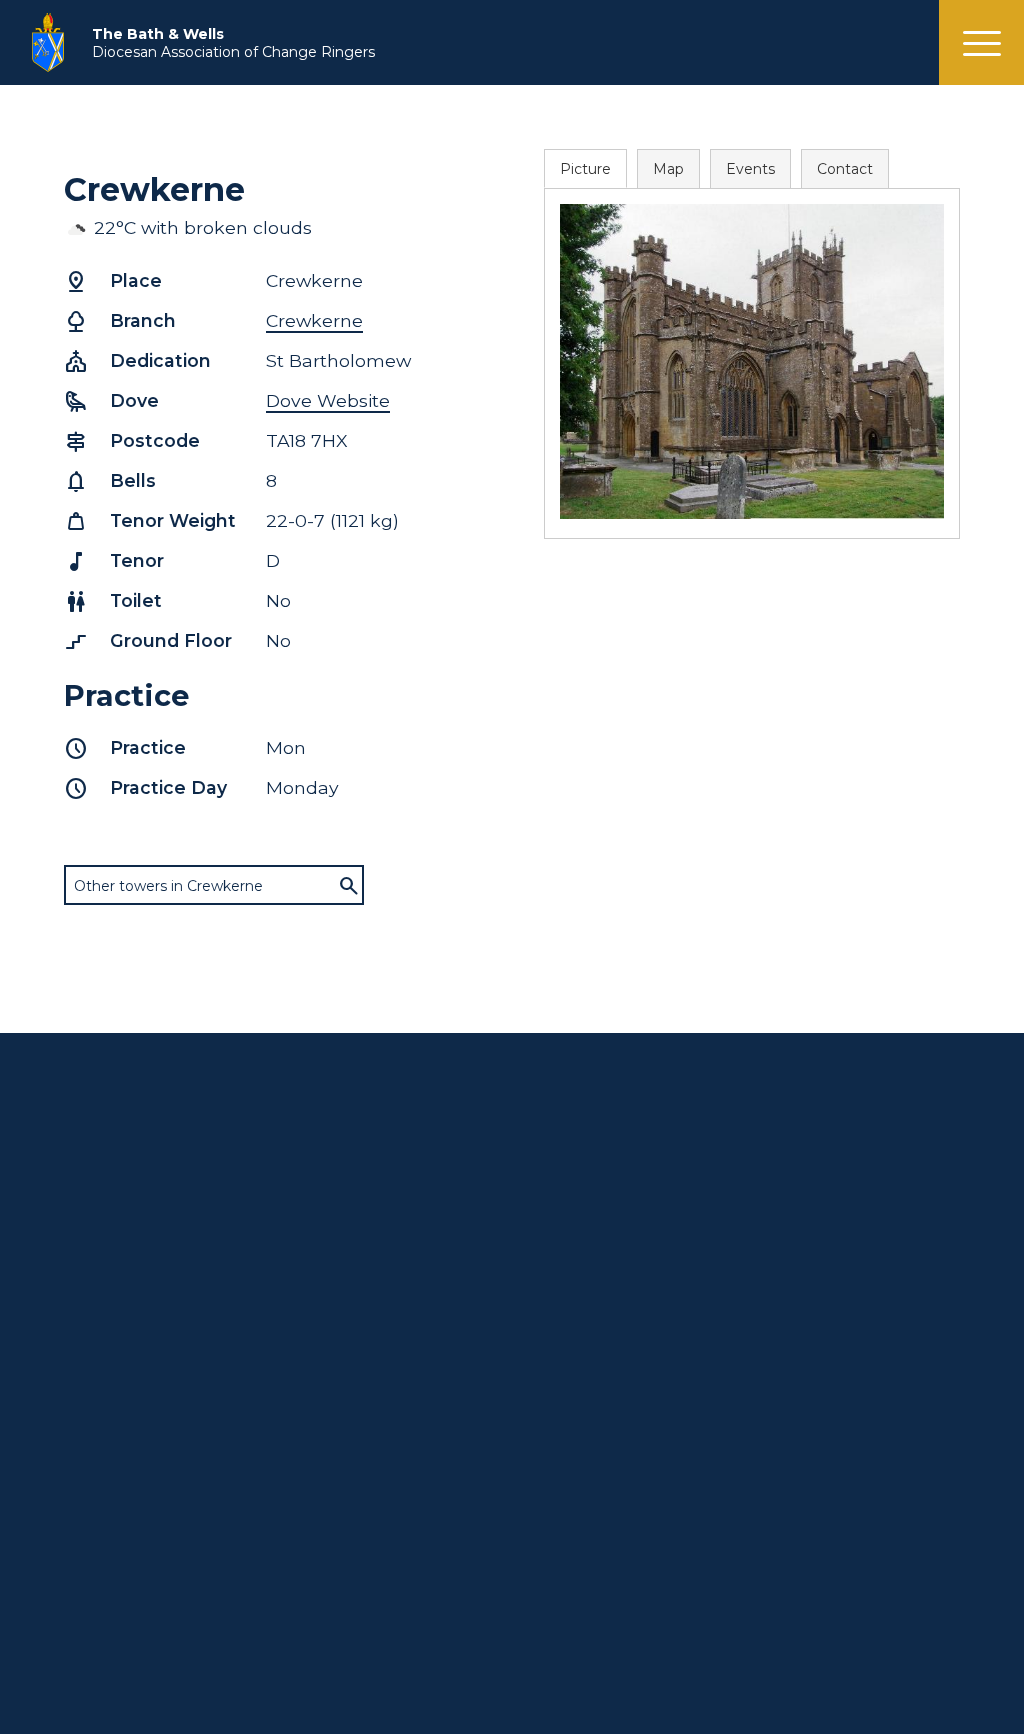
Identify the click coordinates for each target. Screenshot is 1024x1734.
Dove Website (328, 400)
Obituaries (339, 1589)
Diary (802, 1284)
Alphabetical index (607, 1194)
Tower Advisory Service (144, 1312)
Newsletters (826, 1302)
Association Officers (133, 1222)
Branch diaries (352, 1212)
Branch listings (594, 1266)
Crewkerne (314, 320)
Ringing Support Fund (141, 1330)
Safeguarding (351, 1535)
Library (87, 1366)
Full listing (338, 1194)
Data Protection (360, 1643)
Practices (576, 1230)
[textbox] (214, 886)
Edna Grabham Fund (136, 1348)
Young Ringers (115, 1535)
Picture (585, 169)
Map (668, 169)
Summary (818, 1194)
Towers (808, 1212)
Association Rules (125, 1276)
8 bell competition (128, 1571)
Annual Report (114, 1294)
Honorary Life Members (147, 1240)
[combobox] (214, 885)
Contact (845, 169)
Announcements (363, 1230)
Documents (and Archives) (363, 1562)
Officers (811, 1248)
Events (750, 169)
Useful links (343, 1607)
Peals (323, 1661)
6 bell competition (127, 1553)
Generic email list (123, 1258)
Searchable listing (605, 1212)
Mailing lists (344, 1625)
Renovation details (609, 1284)
